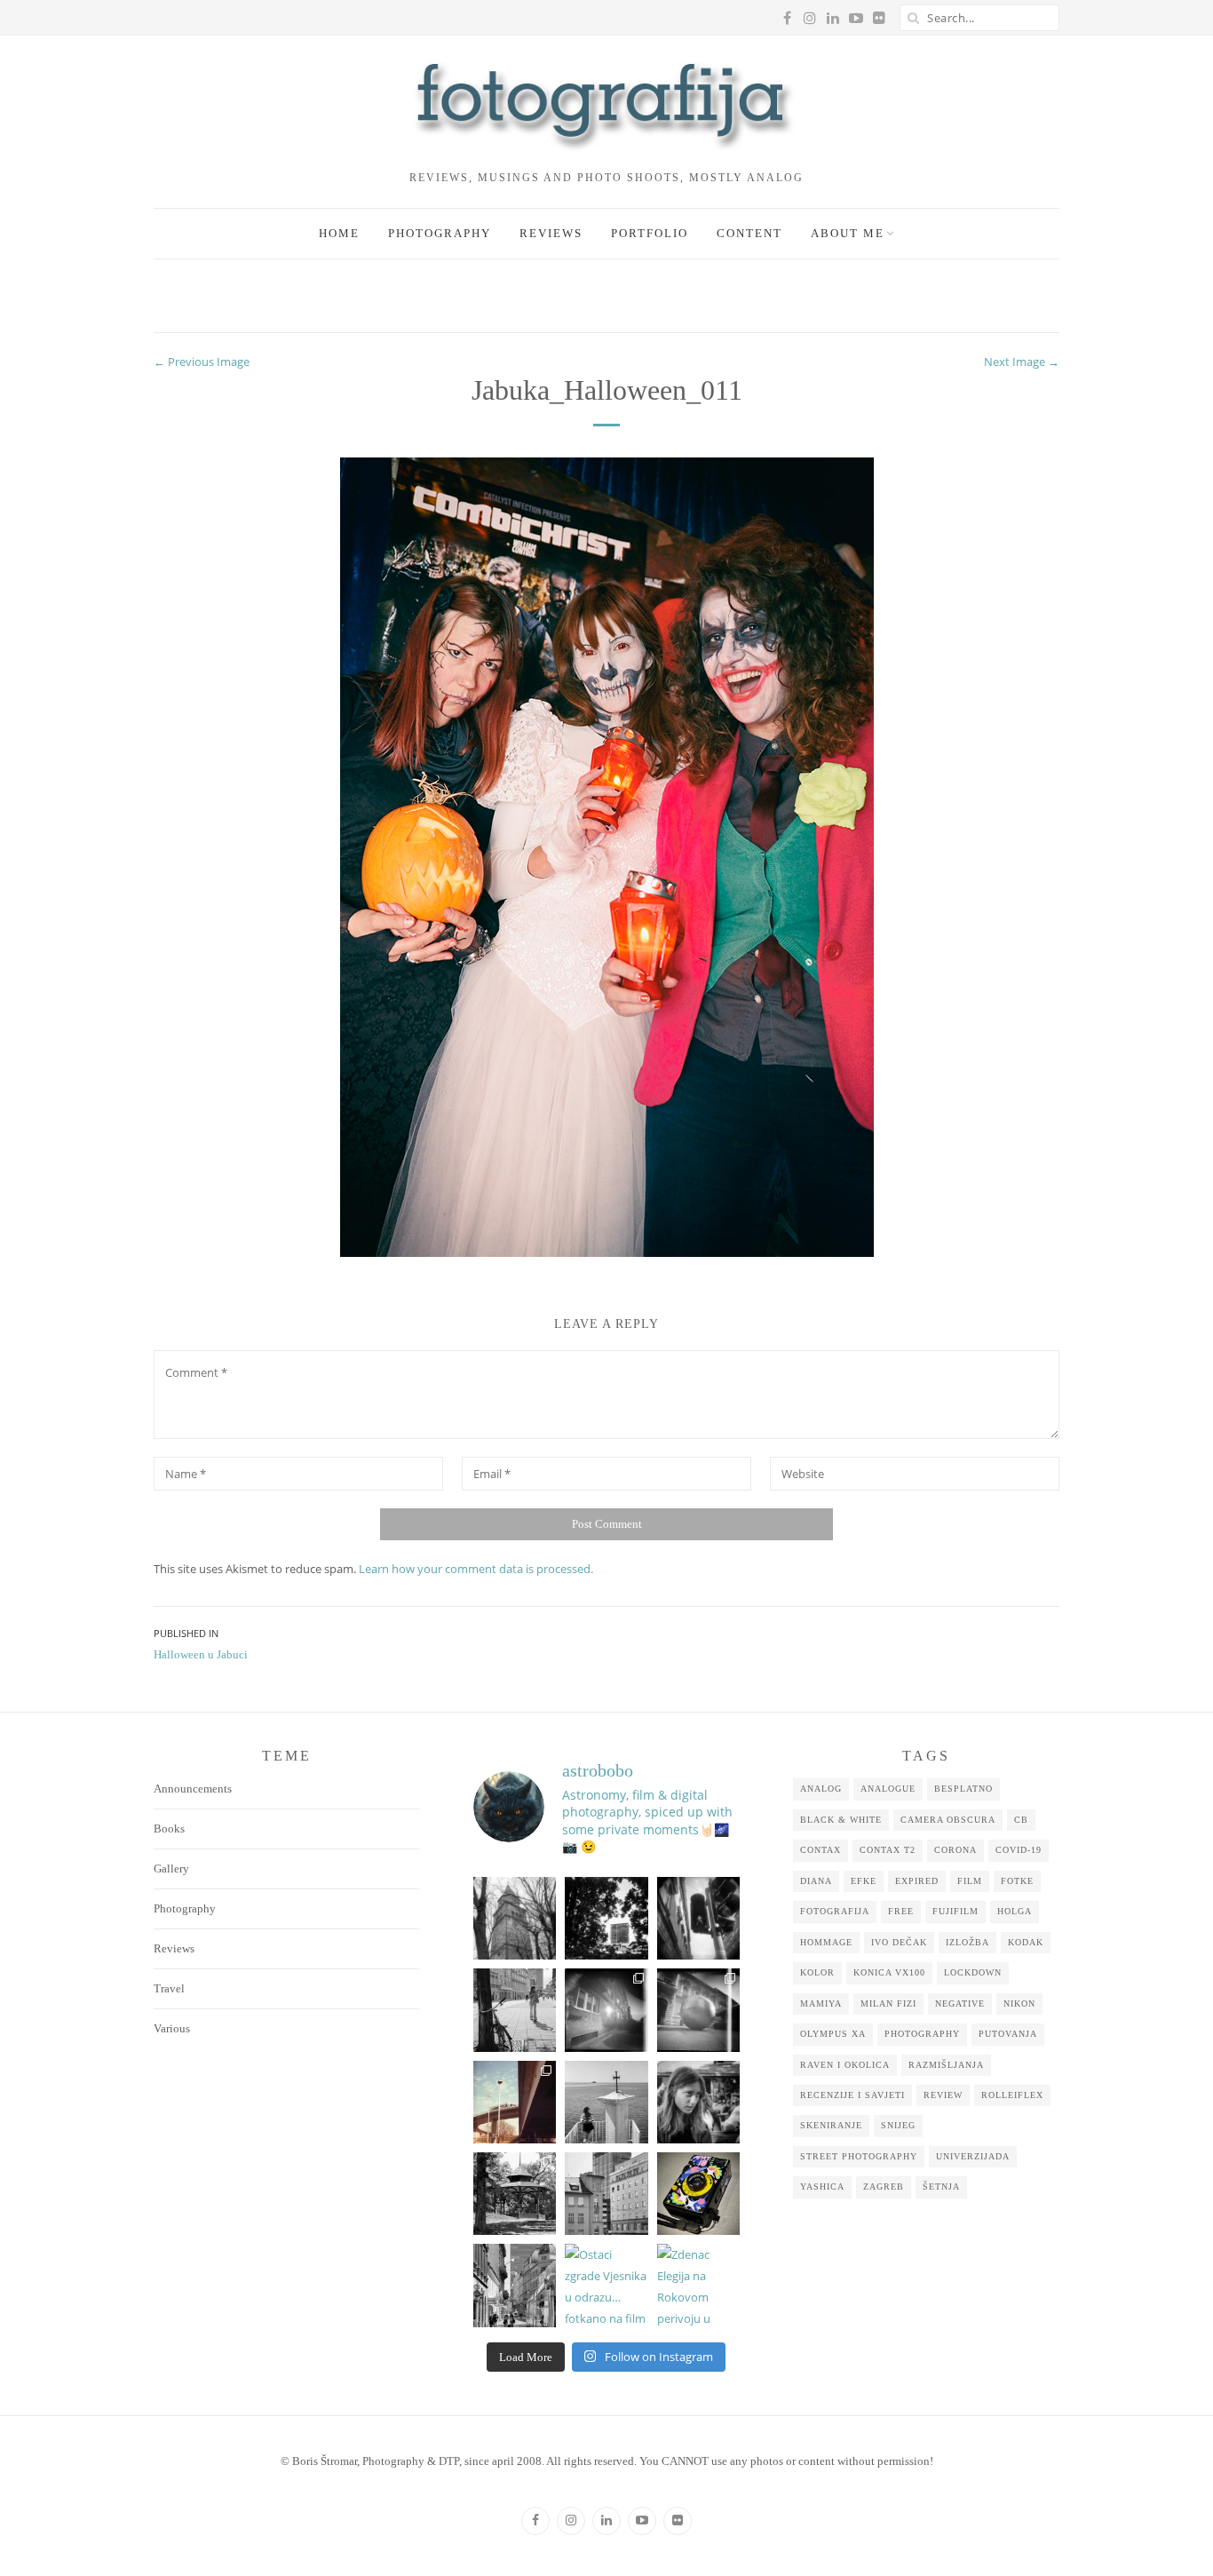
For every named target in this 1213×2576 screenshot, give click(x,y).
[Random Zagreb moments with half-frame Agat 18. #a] (515, 2102)
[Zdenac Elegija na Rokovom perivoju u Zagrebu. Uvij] (698, 2285)
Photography (440, 233)
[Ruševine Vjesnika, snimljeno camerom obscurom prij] (606, 1918)
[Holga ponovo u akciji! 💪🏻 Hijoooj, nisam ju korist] (698, 1918)
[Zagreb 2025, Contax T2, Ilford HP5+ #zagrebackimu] (515, 2010)
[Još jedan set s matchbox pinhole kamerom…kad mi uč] (698, 2010)
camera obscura (948, 1820)
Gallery (171, 1868)
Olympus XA (833, 2034)
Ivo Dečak (899, 1942)
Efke (864, 1881)
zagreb (884, 2186)
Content (749, 233)
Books (169, 1829)
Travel (169, 1988)
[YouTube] (642, 2521)
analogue (888, 1789)
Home (339, 233)
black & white (841, 1820)
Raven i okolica (845, 2065)
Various (172, 2028)
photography (922, 2034)
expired (917, 1881)
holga (1015, 1911)
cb (1021, 1820)
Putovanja (1008, 2034)
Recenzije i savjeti (852, 2095)
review (943, 2095)
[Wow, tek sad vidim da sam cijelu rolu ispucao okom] (515, 2194)
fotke (1017, 1881)
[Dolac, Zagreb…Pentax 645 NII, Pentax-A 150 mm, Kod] (606, 2194)
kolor (817, 1972)
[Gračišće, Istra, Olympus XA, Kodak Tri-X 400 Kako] (515, 1918)
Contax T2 (888, 1850)
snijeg (898, 2125)
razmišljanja (946, 2065)
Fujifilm (955, 1911)
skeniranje (831, 2125)
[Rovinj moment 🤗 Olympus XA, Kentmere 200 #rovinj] (606, 2102)
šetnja (941, 2186)
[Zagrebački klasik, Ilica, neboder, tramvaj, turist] (515, 2285)
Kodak (1026, 1942)
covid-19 (1019, 1850)
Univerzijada (973, 2156)
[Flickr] (678, 2521)
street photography (859, 2156)
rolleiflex (1012, 2095)
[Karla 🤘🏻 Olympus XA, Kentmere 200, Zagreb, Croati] (698, 2102)
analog (821, 1789)
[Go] (913, 18)
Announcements (193, 1789)
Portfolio (650, 233)
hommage (826, 1942)
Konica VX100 (889, 1972)
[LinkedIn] (606, 2521)
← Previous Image (202, 362)
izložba (967, 1942)
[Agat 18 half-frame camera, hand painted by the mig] (698, 2194)
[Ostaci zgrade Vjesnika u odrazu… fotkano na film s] (606, 2285)
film (970, 1881)
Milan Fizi (888, 2004)
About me (848, 233)
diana (816, 1881)
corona (955, 1850)
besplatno (963, 1789)
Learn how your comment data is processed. (476, 1569)
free (901, 1911)
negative (960, 2004)
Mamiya (821, 2004)
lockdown (973, 1972)
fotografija (835, 1911)
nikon (1019, 2004)
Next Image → (1022, 362)
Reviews (551, 233)
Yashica (822, 2186)
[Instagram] (571, 2521)
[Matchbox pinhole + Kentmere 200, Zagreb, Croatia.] (606, 2010)
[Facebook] (535, 2521)
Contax (821, 1850)
